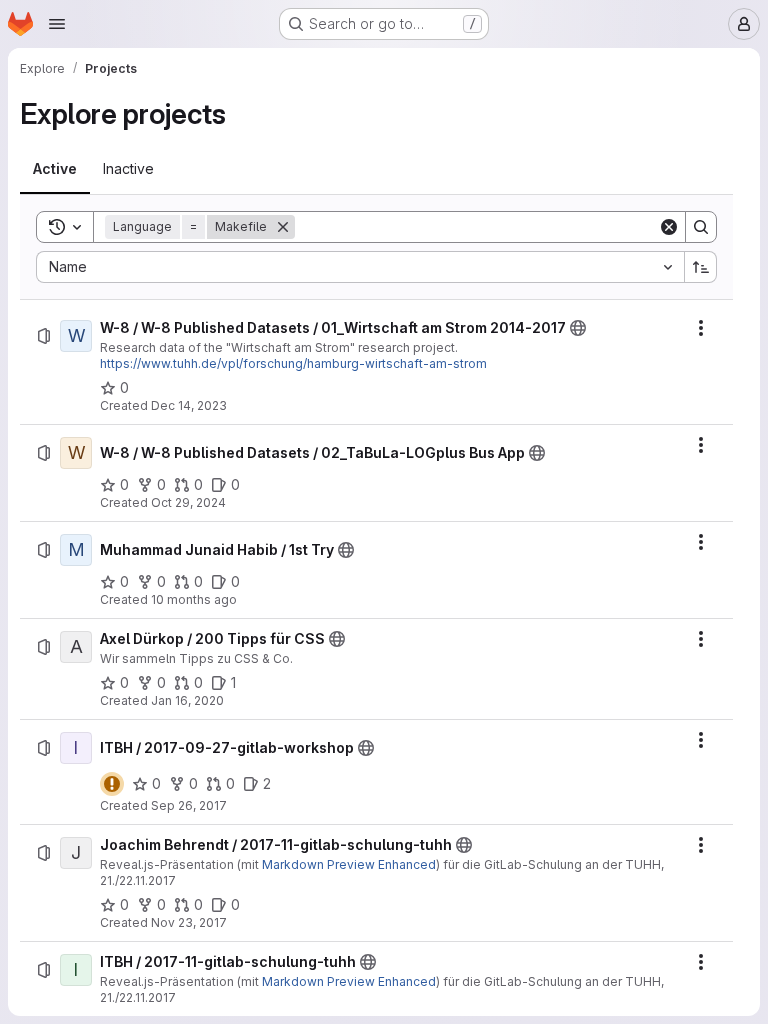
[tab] (55, 169)
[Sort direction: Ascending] (701, 267)
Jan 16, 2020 (187, 700)
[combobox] (360, 267)
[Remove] (283, 227)
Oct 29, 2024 (188, 502)
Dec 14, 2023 (189, 405)
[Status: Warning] (112, 784)
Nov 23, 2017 (189, 922)
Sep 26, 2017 (189, 805)
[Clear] (669, 227)
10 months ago (194, 599)
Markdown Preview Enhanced (349, 864)
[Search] (701, 227)
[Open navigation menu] (57, 24)
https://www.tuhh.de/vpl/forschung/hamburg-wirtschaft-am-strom (293, 363)
